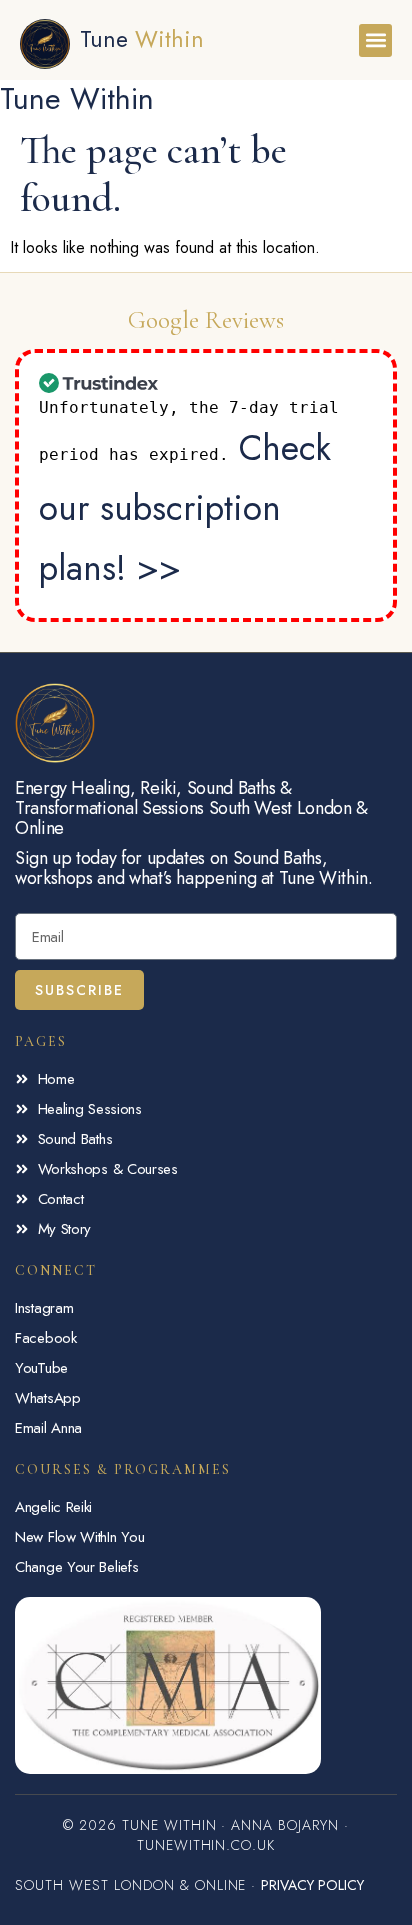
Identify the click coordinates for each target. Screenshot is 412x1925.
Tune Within (77, 98)
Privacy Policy (312, 1885)
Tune (142, 39)
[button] (375, 40)
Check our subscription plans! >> (185, 508)
